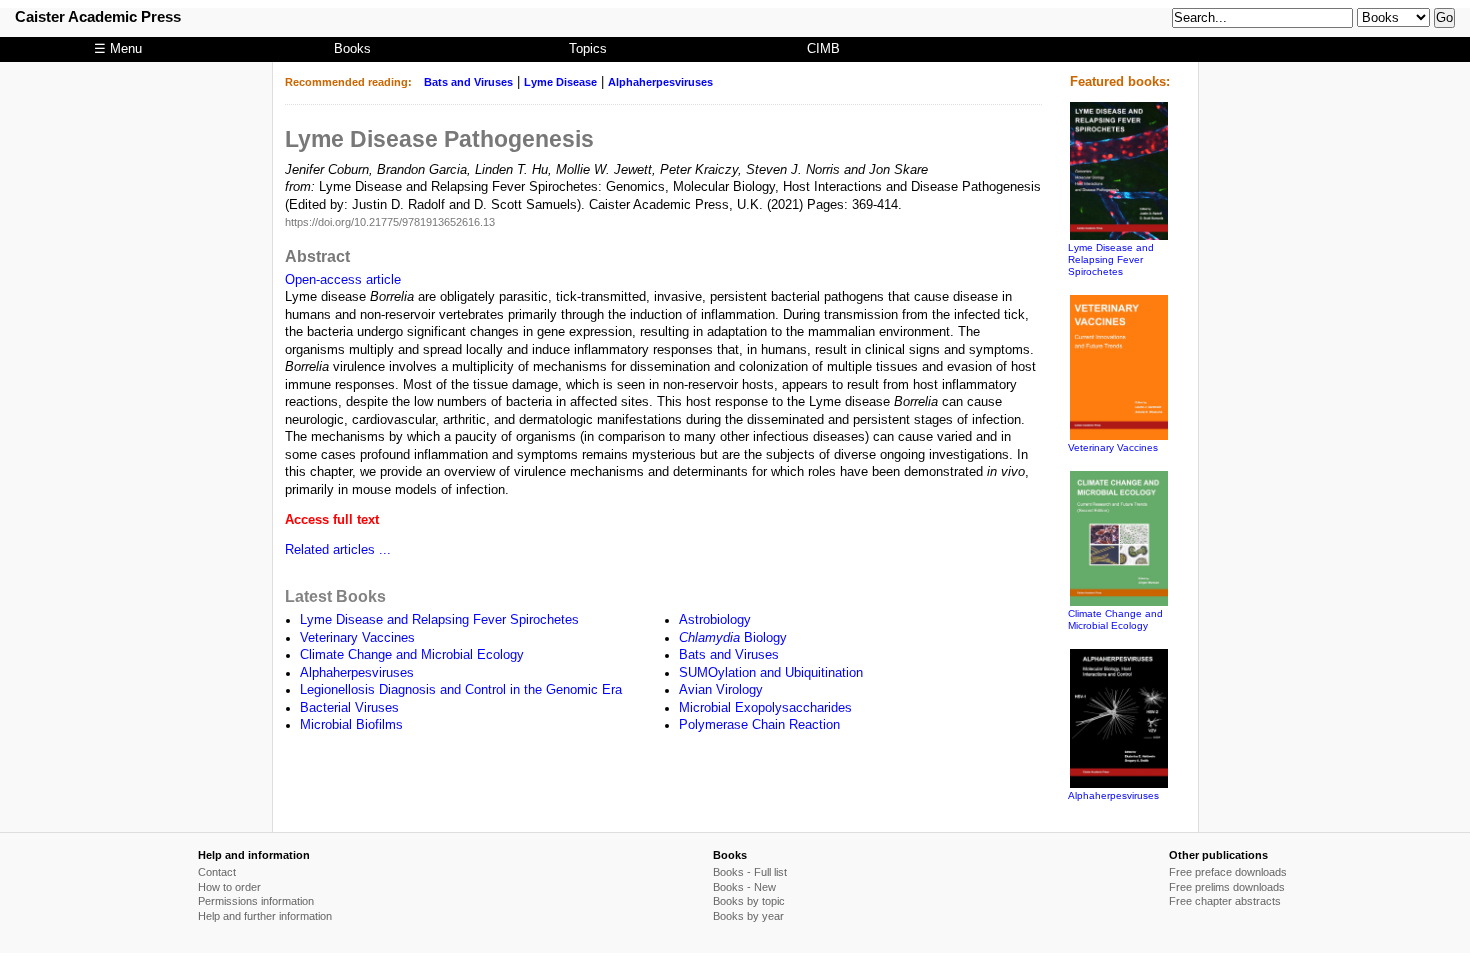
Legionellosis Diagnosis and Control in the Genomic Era (461, 690)
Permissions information (256, 901)
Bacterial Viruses (349, 708)
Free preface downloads (1228, 872)
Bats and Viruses (468, 82)
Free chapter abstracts (1225, 901)
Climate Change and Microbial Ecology (412, 655)
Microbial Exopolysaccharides (765, 708)
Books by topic (749, 901)
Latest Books (335, 596)
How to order (229, 887)
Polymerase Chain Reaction (759, 725)
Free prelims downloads (1227, 887)
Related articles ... (338, 550)
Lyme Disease (560, 82)
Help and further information (265, 916)
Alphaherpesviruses (660, 82)
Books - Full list (750, 872)
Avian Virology (721, 690)
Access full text (332, 520)
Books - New (744, 887)
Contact (217, 872)
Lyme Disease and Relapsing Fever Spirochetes (439, 620)
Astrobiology (715, 620)
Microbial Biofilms (351, 725)
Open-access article (343, 280)
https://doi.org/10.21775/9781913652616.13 (390, 222)
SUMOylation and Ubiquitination (771, 673)
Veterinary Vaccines (357, 638)
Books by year (748, 916)
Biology (733, 638)
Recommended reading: (348, 82)
